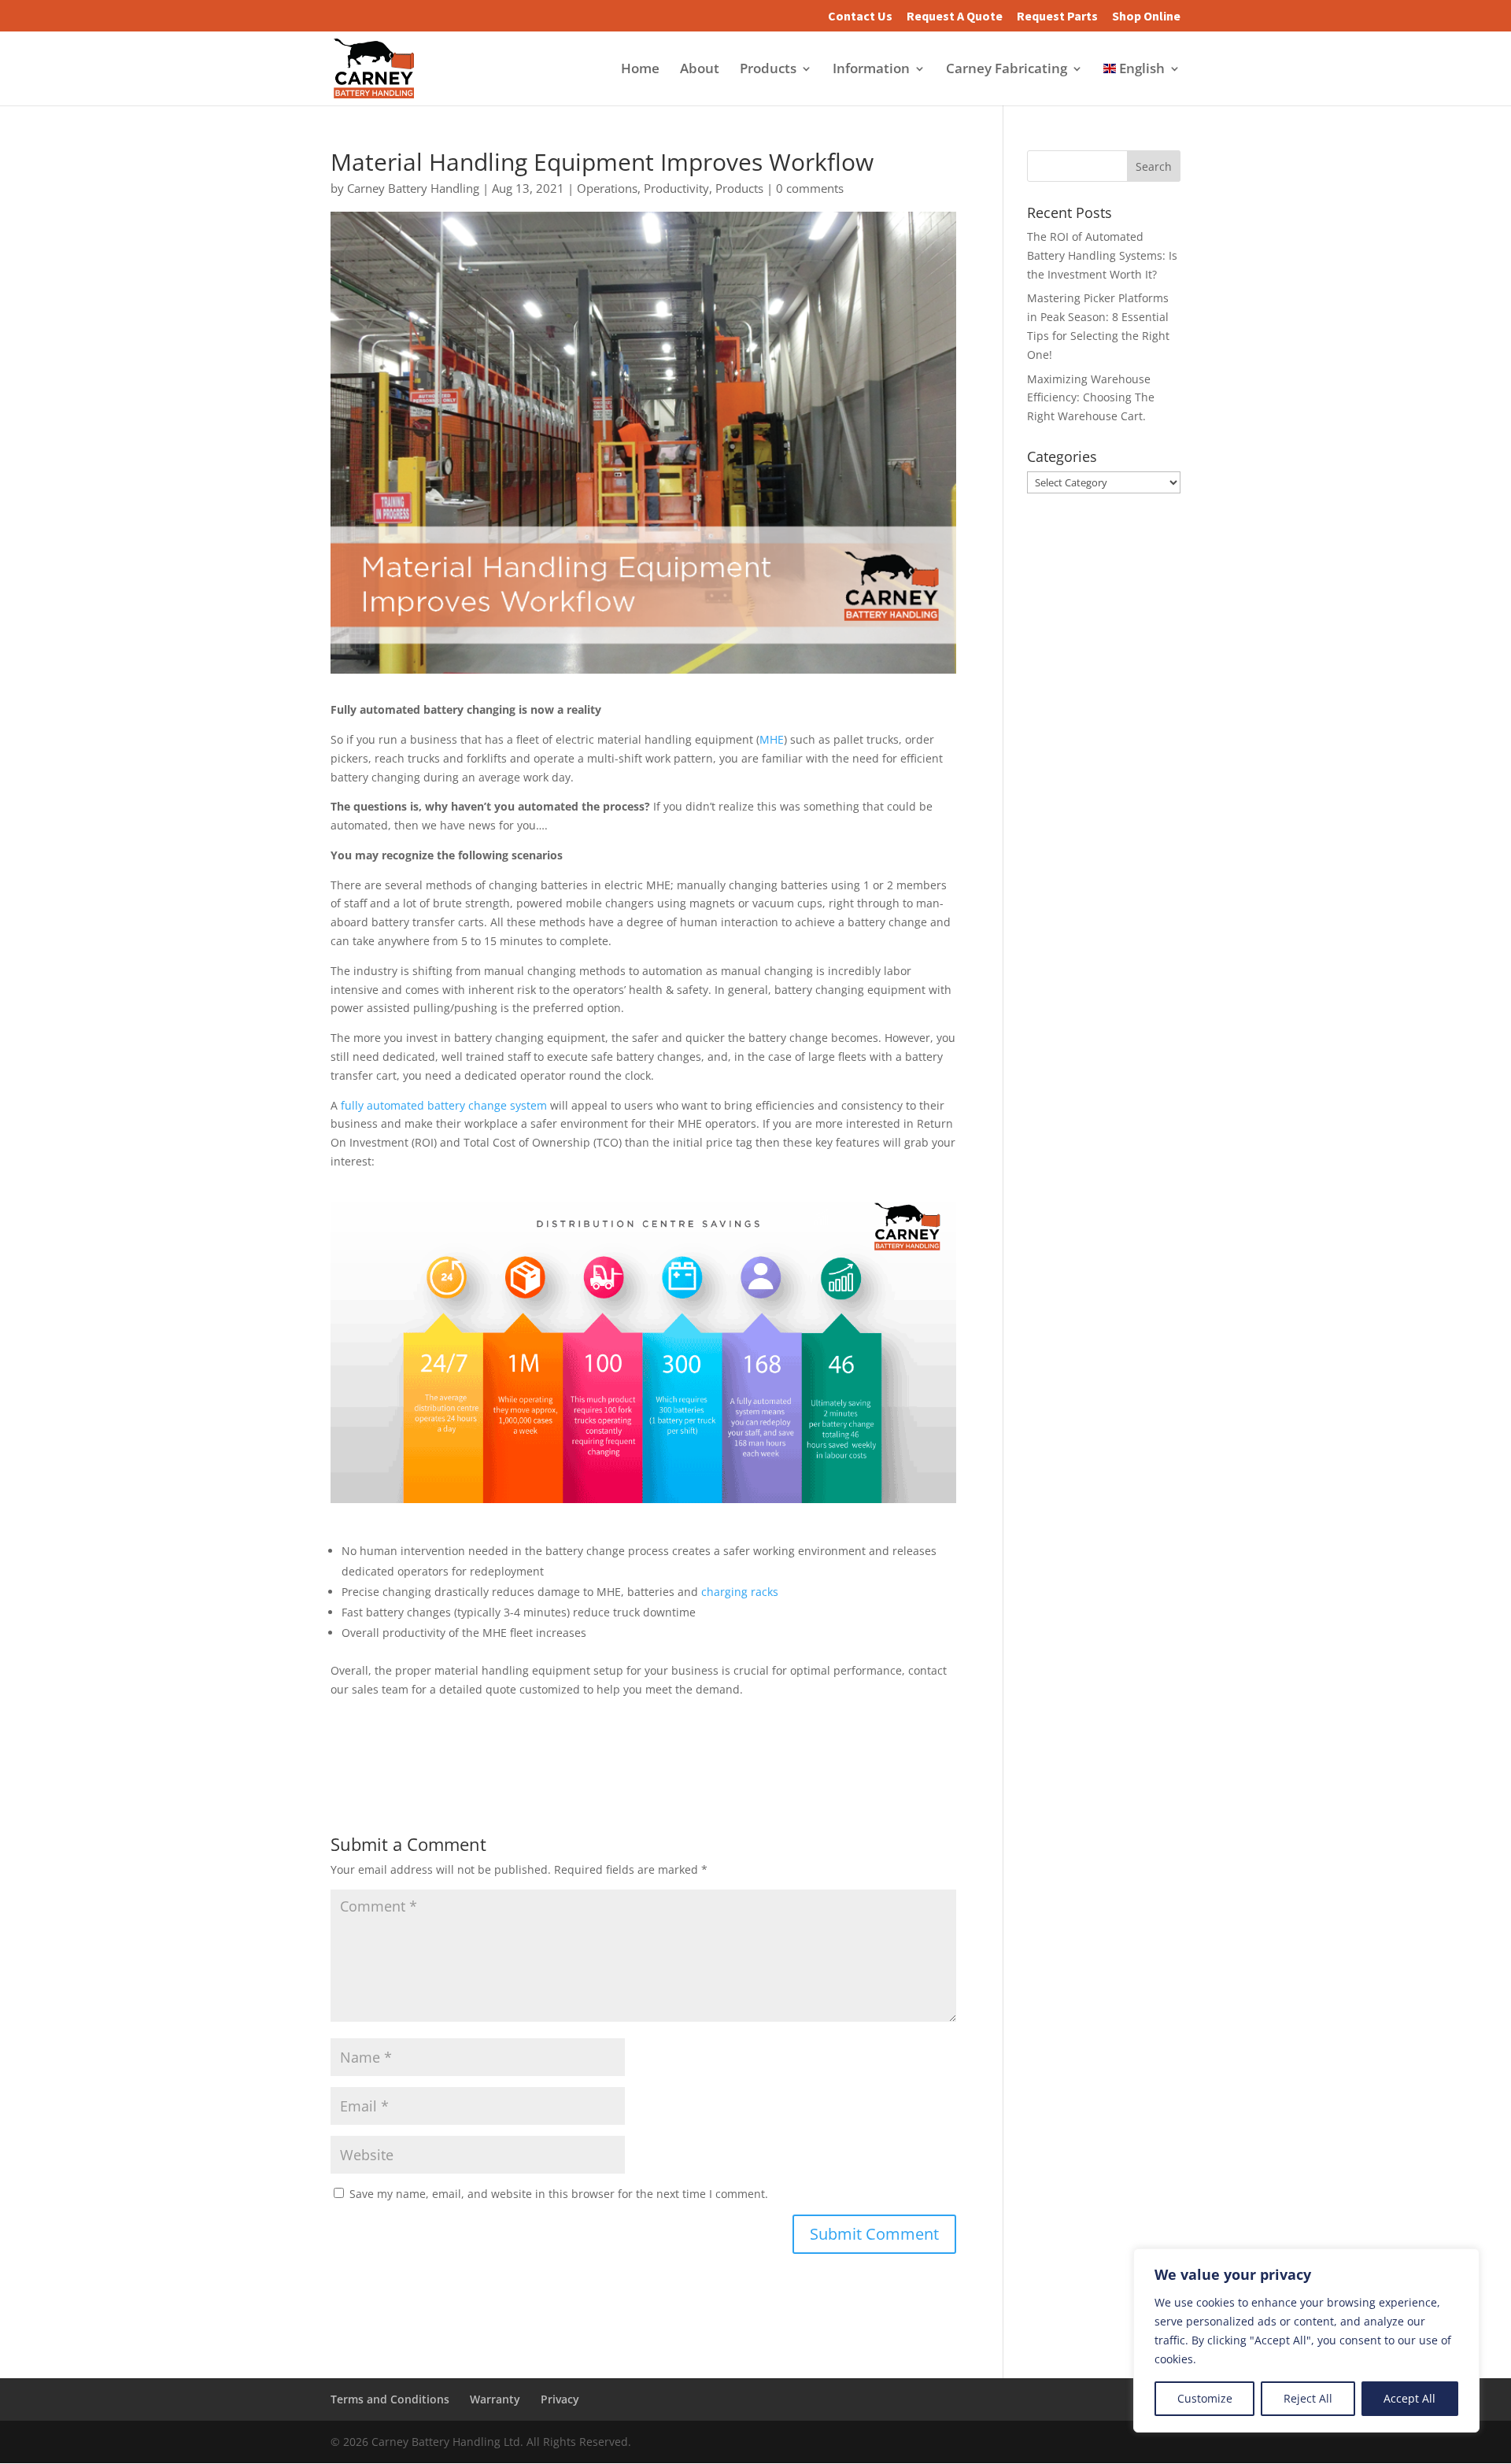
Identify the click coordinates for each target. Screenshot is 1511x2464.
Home (640, 70)
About (700, 70)
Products (768, 70)
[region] (1306, 2340)
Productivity (676, 188)
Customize (1205, 2398)
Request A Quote (955, 17)
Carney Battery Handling (413, 188)
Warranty (495, 2399)
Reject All (1308, 2398)
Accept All (1409, 2398)
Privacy (560, 2399)
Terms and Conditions (390, 2399)
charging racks (740, 1592)
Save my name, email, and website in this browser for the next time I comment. (559, 2194)
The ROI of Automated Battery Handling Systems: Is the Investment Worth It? (1102, 255)
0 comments (810, 188)
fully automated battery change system (444, 1105)
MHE (772, 739)
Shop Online (1146, 17)
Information (871, 70)
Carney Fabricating (1007, 70)
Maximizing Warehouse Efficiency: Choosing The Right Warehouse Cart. (1091, 398)
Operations (607, 188)
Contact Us (860, 17)
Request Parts (1057, 17)
